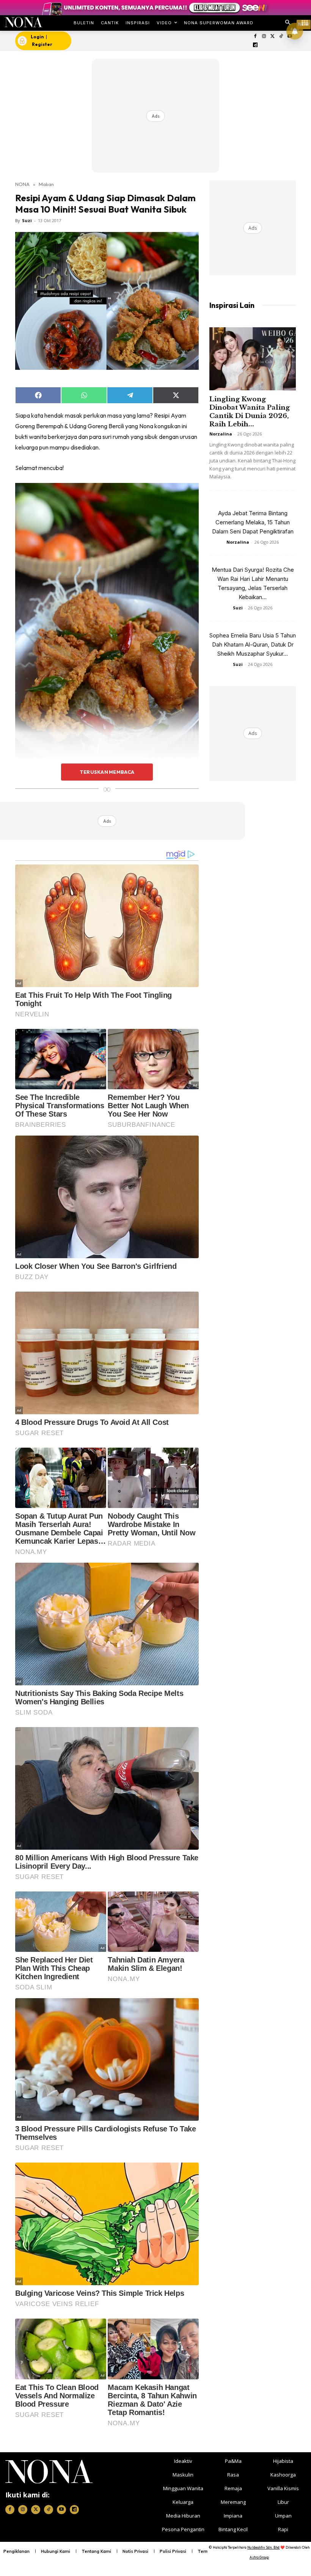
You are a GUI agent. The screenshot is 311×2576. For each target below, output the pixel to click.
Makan (46, 184)
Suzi (27, 220)
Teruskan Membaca (107, 772)
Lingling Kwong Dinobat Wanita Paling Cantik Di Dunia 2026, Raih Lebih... (250, 412)
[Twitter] (273, 37)
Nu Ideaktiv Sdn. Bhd (263, 2547)
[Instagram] (264, 37)
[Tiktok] (281, 37)
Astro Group (259, 2557)
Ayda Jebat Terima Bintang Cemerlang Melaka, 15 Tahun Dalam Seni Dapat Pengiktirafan (253, 522)
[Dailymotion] (255, 45)
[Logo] (23, 22)
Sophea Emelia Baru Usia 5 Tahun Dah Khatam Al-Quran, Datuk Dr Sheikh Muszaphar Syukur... (253, 644)
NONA (22, 184)
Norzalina (221, 434)
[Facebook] (255, 37)
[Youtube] (61, 2510)
